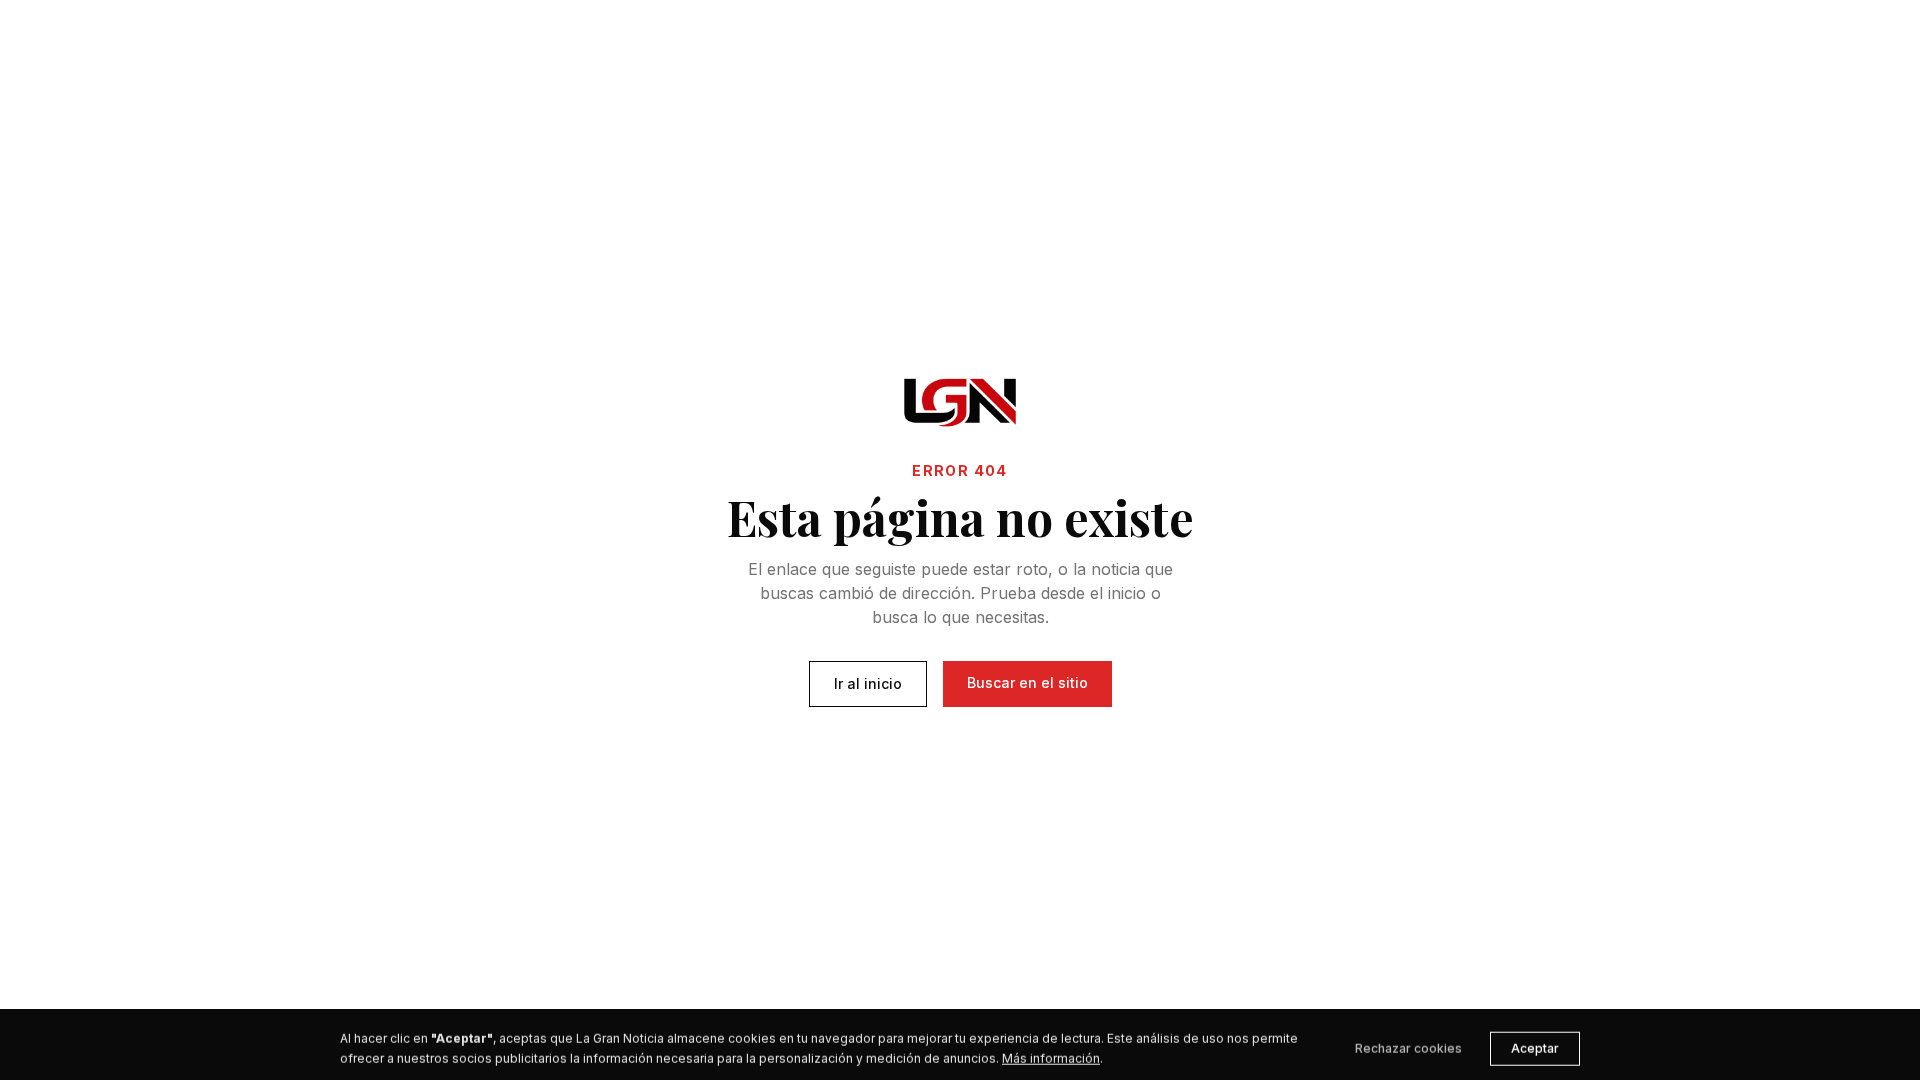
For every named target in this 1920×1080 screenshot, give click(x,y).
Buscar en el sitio (1027, 682)
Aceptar (1535, 1040)
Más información (1051, 1050)
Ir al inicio (868, 683)
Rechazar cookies (1408, 1040)
